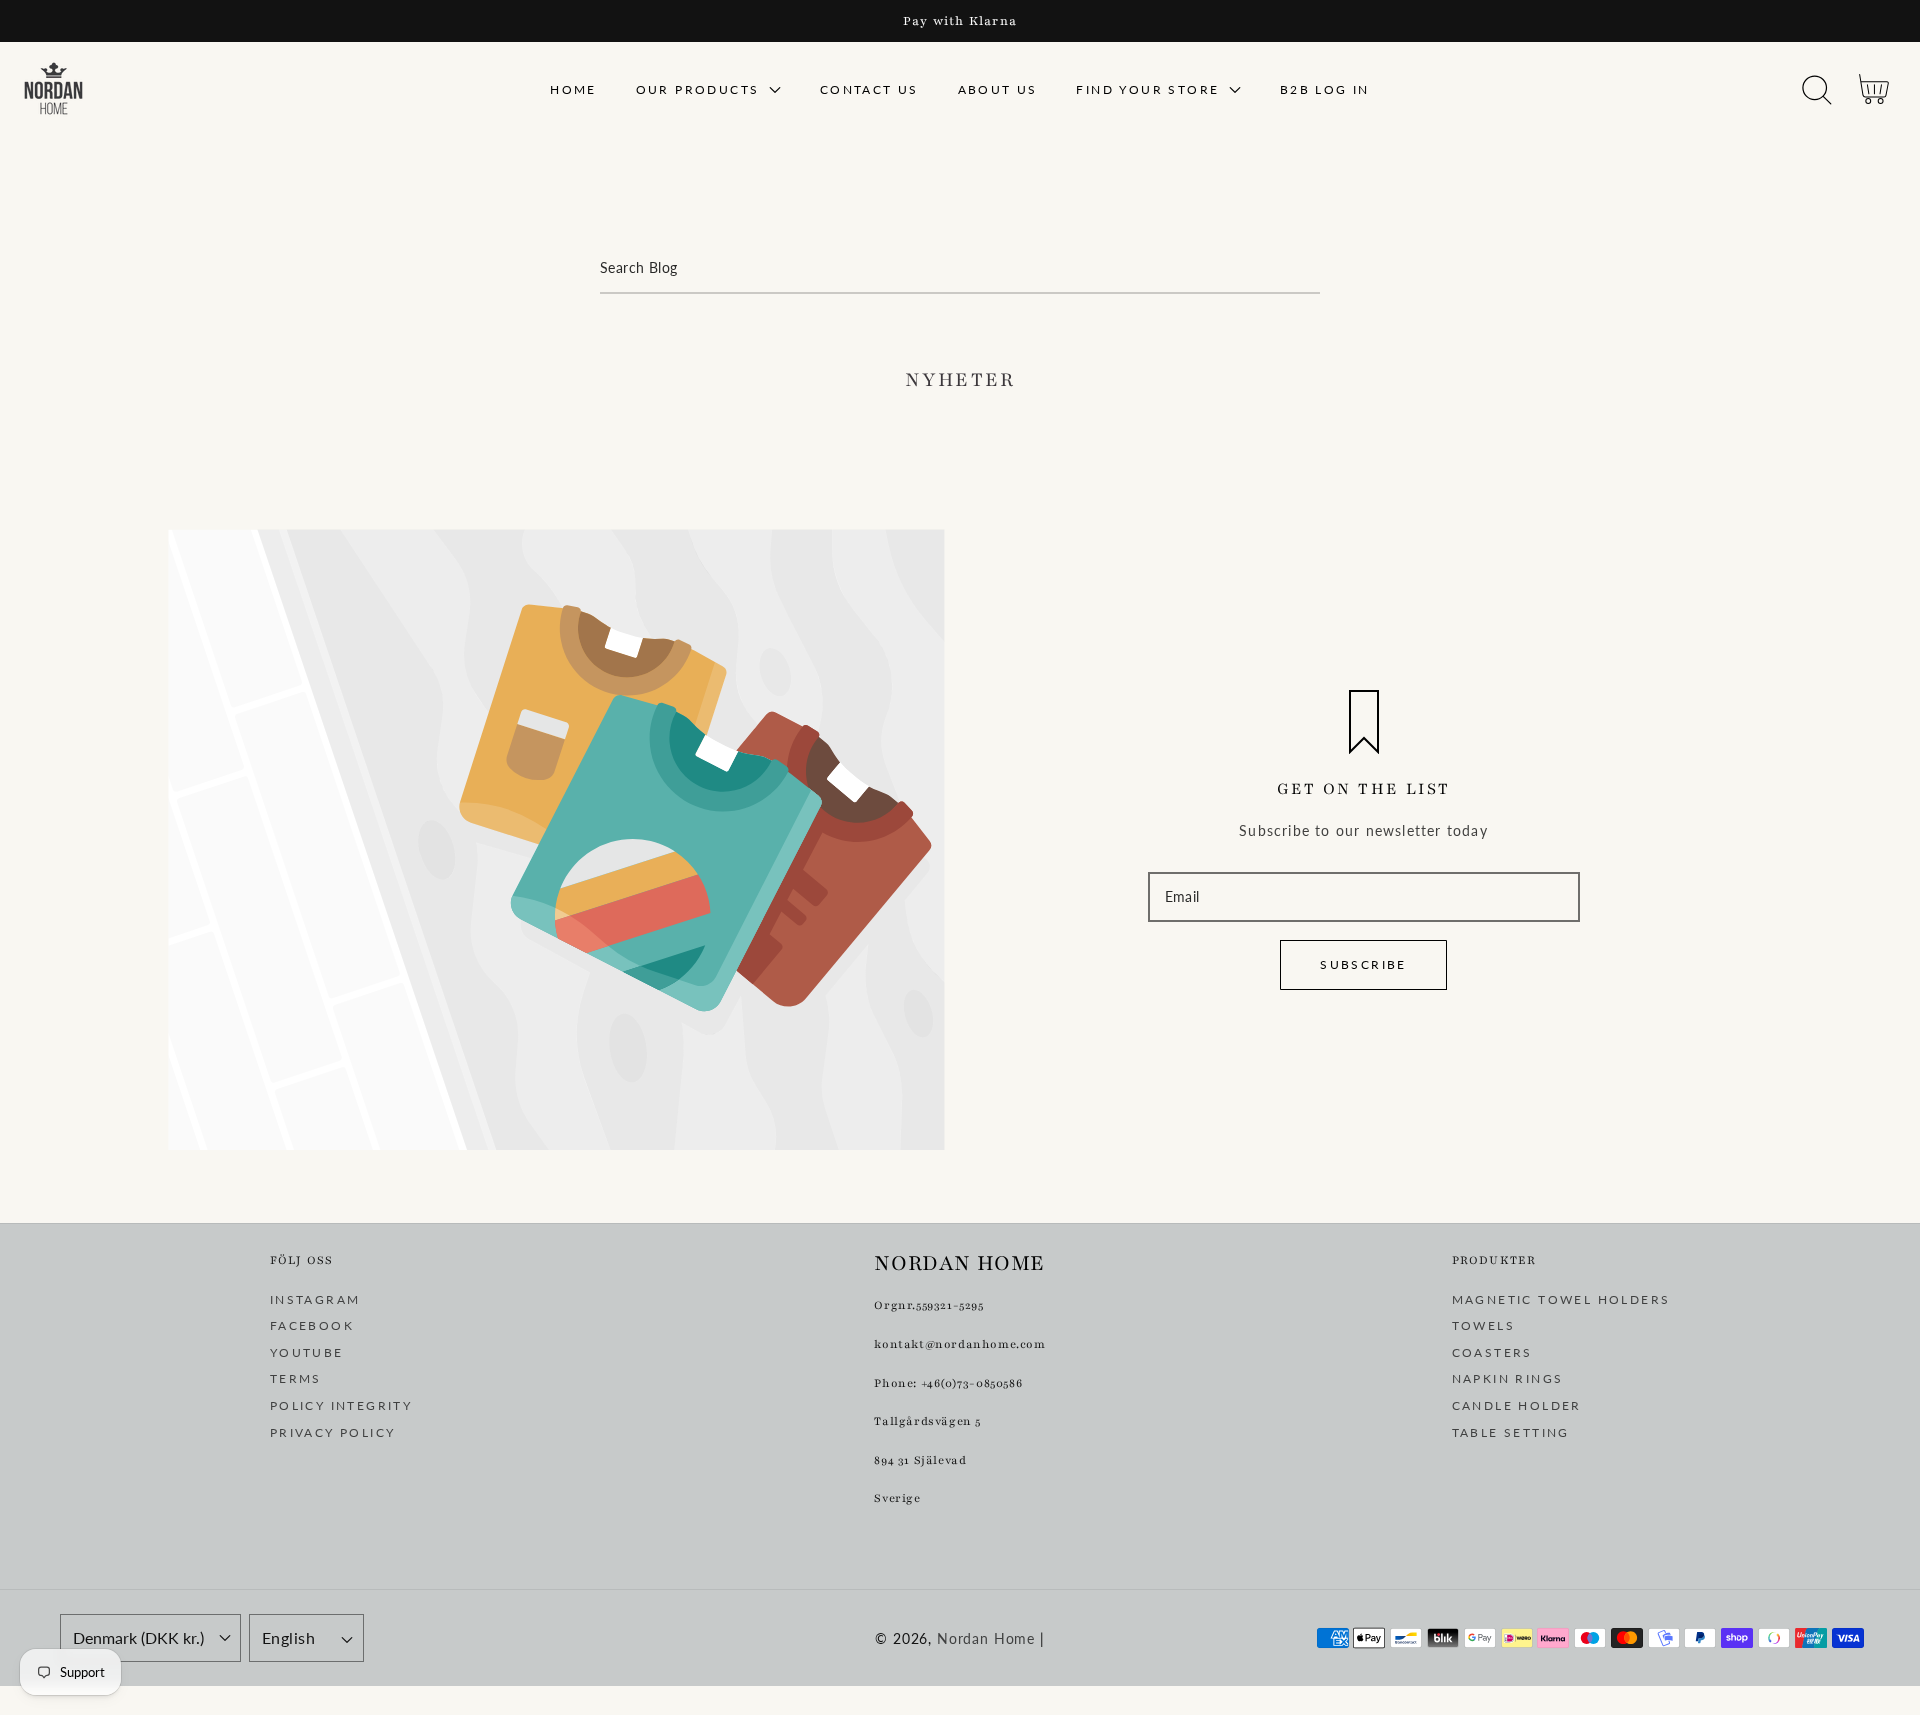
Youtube (307, 1352)
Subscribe (1363, 964)
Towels (1483, 1325)
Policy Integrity (341, 1405)
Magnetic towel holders (1561, 1299)
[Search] (1817, 90)
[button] (1816, 90)
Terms (296, 1378)
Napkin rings (1508, 1378)
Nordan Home (986, 1638)
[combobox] (960, 269)
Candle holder (1517, 1405)
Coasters (1492, 1352)
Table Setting (1511, 1432)
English (288, 1638)
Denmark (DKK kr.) (138, 1638)
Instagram (315, 1299)
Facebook (312, 1325)
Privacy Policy (333, 1432)
